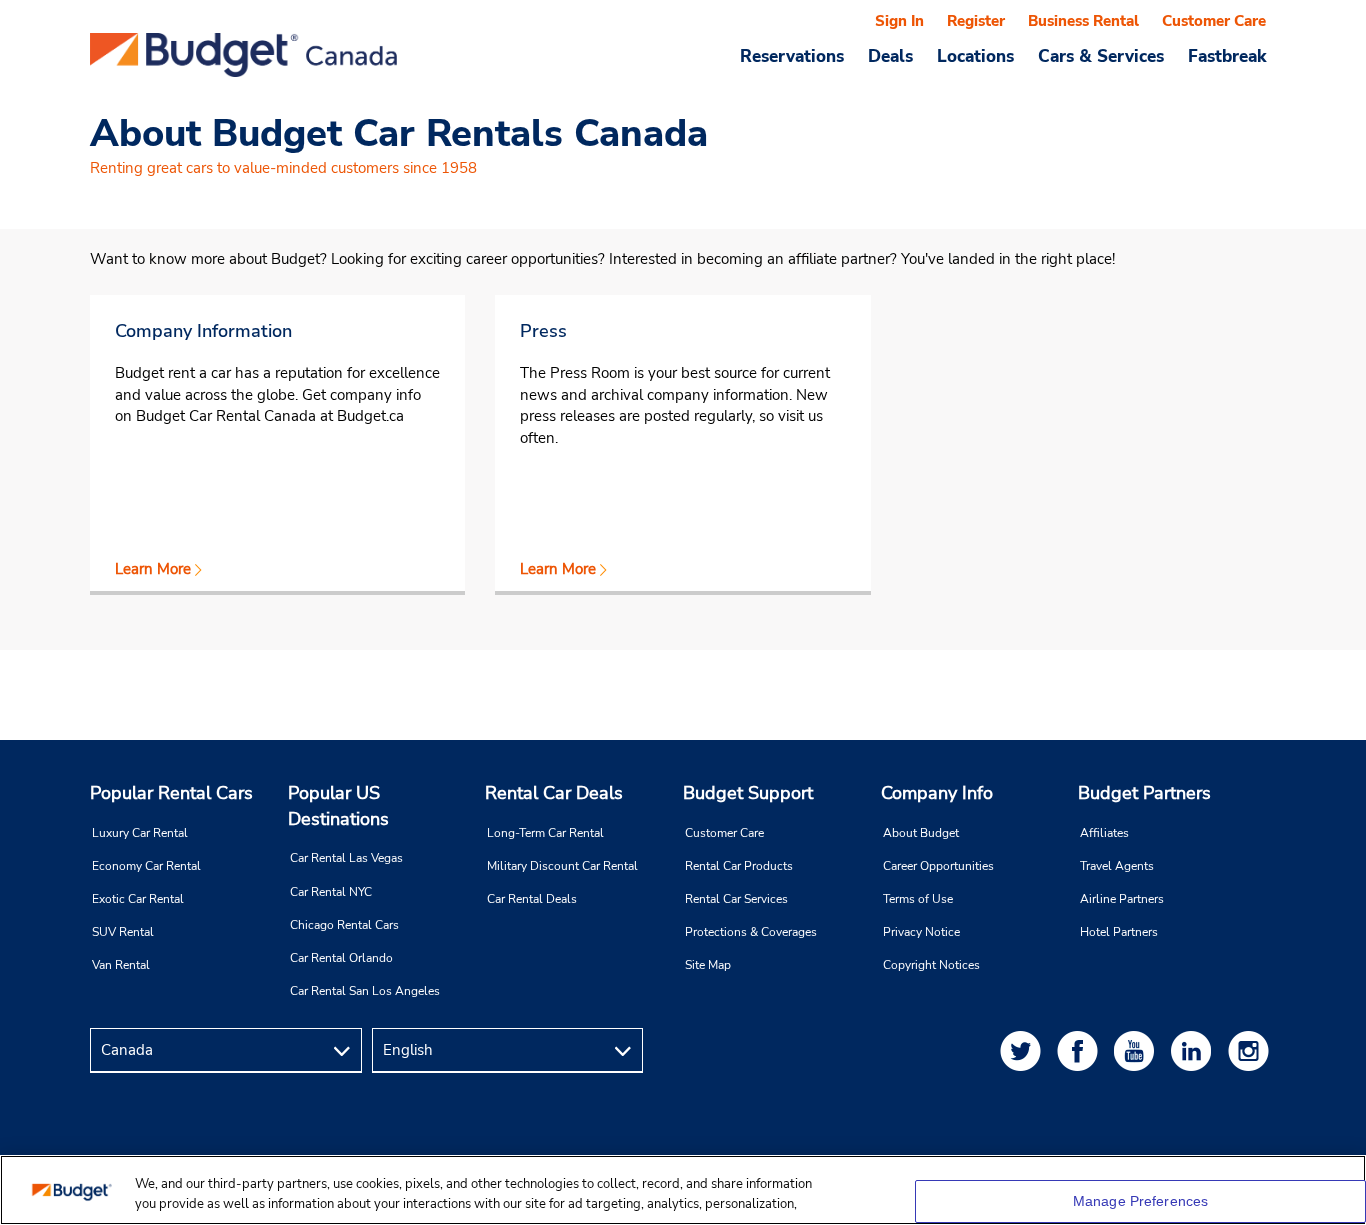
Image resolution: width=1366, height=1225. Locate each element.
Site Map (708, 965)
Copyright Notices (931, 965)
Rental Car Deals (554, 793)
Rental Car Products (739, 866)
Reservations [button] (792, 56)
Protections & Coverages (751, 932)
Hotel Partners (1119, 932)
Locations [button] (975, 56)
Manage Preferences (1141, 1201)
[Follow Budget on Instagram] (1252, 1050)
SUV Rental (123, 932)
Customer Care (1214, 21)
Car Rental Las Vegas (346, 858)
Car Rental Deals (532, 899)
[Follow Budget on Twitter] (1024, 1050)
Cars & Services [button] (1101, 56)
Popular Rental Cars (171, 793)
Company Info (937, 793)
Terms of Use (918, 899)
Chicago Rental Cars (344, 925)
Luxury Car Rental (140, 833)
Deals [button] (890, 56)
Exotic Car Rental (138, 899)
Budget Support (748, 793)
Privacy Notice (921, 932)
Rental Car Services (736, 899)
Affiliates (1104, 833)
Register (976, 21)
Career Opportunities (938, 866)
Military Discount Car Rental (562, 866)
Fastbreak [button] (1227, 56)
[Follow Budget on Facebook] (1081, 1050)
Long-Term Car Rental (545, 833)
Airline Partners (1122, 899)
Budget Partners (1144, 793)
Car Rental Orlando (341, 958)
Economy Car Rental (146, 866)
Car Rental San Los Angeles (365, 991)
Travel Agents (1117, 866)
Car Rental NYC (331, 892)
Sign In (899, 21)
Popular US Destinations (338, 806)
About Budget (921, 833)
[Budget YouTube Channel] (1138, 1050)
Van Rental (121, 965)
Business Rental (1083, 21)
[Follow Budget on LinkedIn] (1195, 1050)
